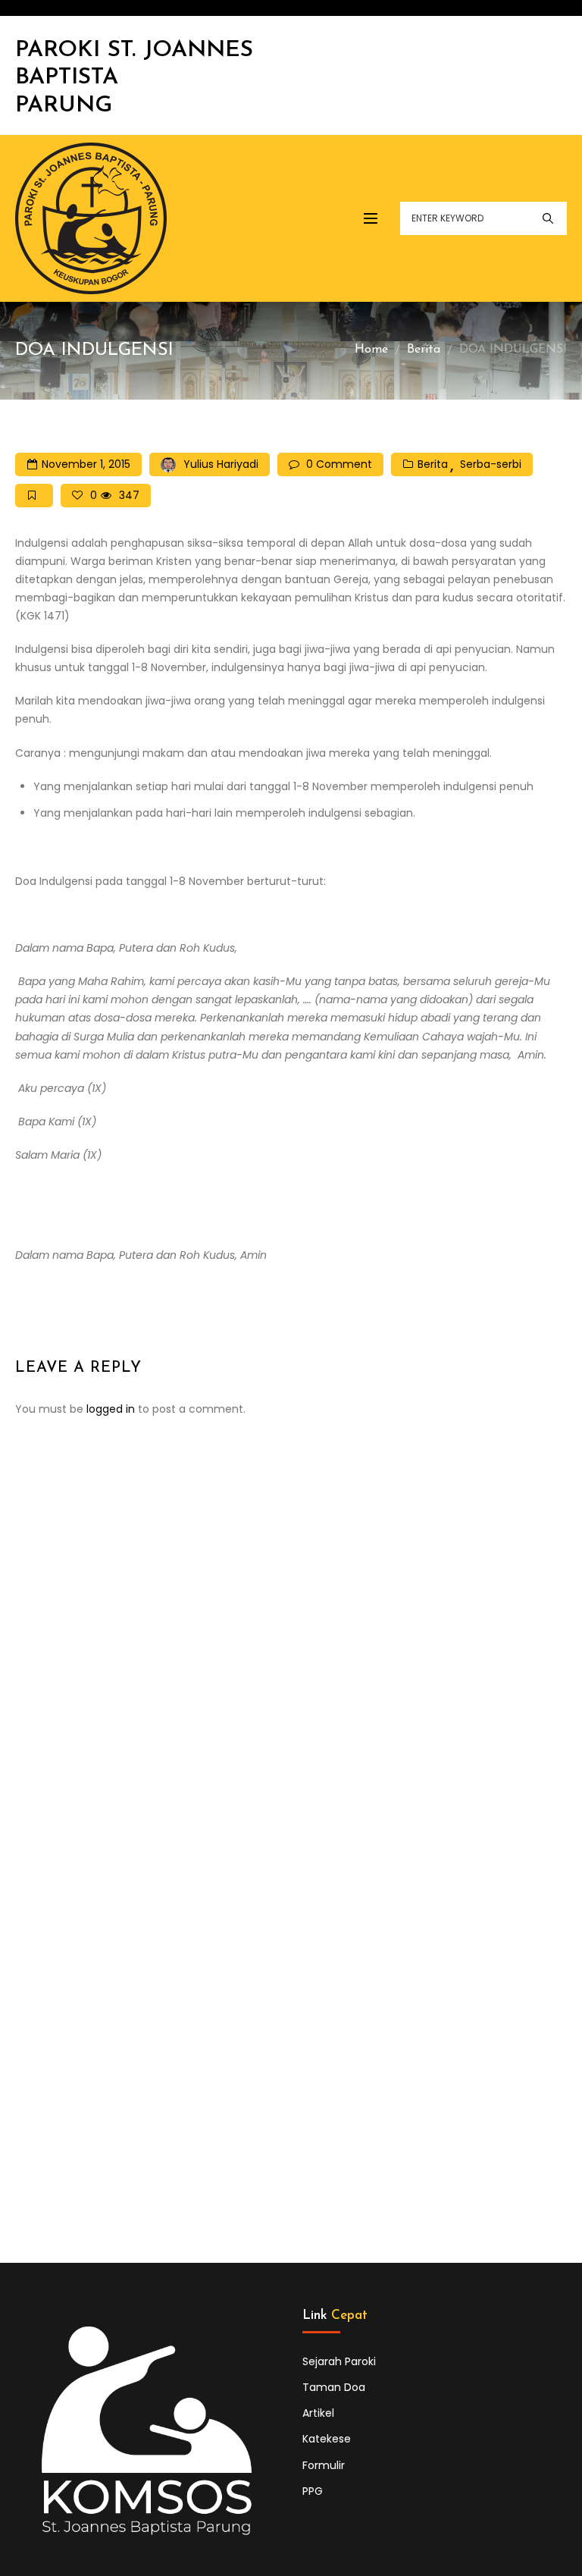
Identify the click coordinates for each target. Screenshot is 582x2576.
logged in (111, 1409)
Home (371, 350)
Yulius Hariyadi (221, 464)
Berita (424, 350)
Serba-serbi (491, 464)
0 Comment (339, 464)
